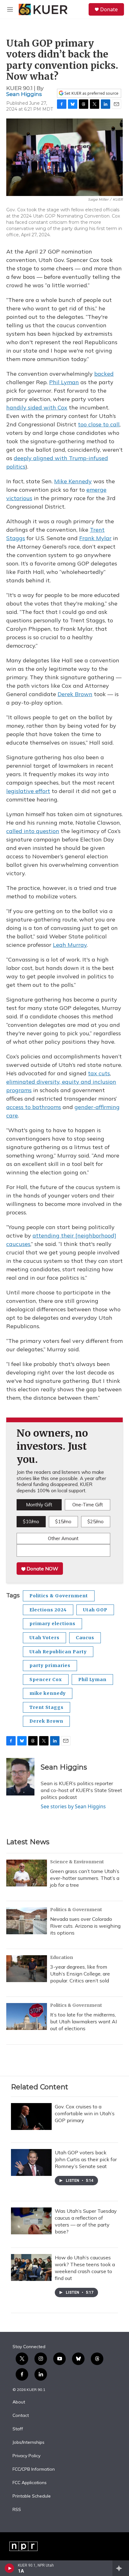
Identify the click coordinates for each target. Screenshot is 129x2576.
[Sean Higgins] (20, 1777)
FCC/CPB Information (34, 2469)
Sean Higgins (24, 94)
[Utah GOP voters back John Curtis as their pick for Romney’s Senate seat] (31, 2162)
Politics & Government (59, 1596)
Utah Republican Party (58, 1652)
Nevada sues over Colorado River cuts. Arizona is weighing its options (85, 1926)
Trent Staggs (46, 1707)
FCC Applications (30, 2483)
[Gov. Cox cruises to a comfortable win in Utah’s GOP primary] (31, 2117)
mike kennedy (48, 1693)
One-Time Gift (88, 1505)
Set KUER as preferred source (91, 93)
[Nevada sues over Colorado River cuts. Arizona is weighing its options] (27, 1921)
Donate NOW (42, 1569)
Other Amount (63, 1538)
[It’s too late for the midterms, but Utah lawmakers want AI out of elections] (27, 2016)
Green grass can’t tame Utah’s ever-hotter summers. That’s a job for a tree (85, 1878)
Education (62, 1957)
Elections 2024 (48, 1610)
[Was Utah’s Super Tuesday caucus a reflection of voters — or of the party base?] (31, 2221)
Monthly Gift (39, 1505)
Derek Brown (46, 1721)
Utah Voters (44, 1638)
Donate (109, 9)
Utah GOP (95, 1610)
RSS (17, 2510)
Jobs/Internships (28, 2443)
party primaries (50, 1665)
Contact (21, 2416)
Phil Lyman (92, 1680)
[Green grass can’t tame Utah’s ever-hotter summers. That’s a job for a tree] (27, 1873)
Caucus (85, 1638)
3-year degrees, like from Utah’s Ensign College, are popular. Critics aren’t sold (80, 1974)
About (19, 2402)
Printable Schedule (32, 2496)
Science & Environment (77, 1862)
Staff (18, 2429)
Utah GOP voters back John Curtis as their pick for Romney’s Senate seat (86, 2159)
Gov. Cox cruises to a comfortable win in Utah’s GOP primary (85, 2113)
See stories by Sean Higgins (73, 1806)
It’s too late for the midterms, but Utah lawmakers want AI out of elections (83, 2021)
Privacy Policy (26, 2456)
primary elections (52, 1624)
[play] (10, 2568)
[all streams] (121, 2568)
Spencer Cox (46, 1680)
